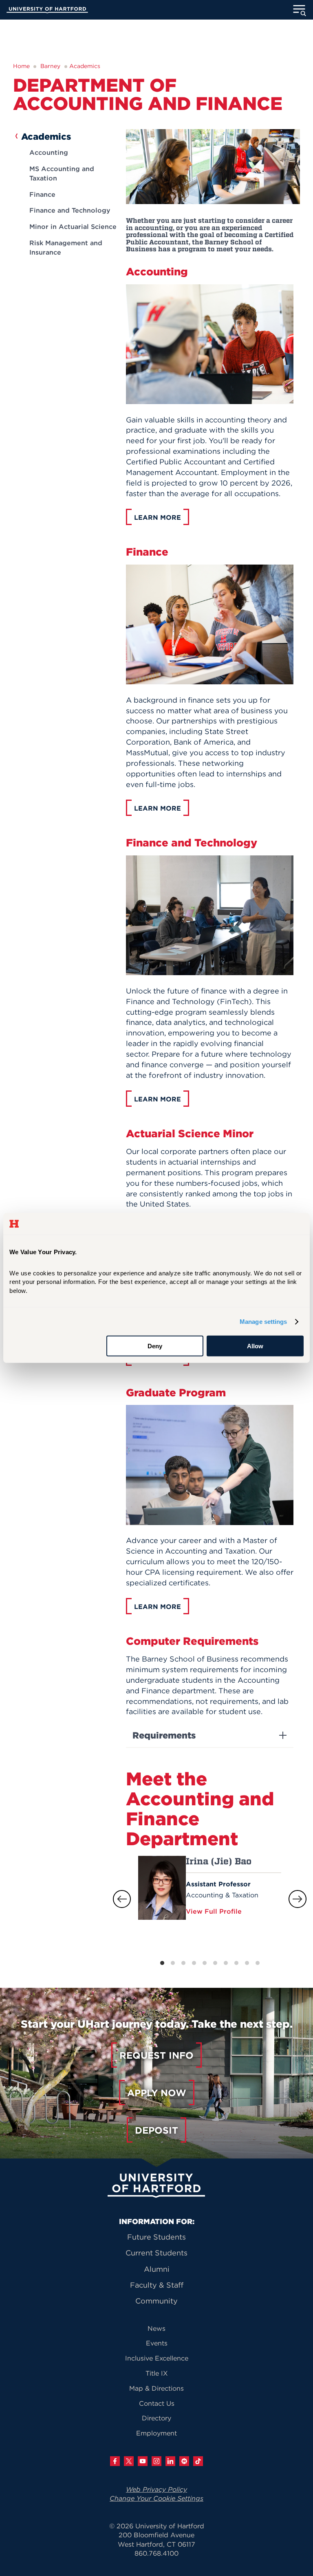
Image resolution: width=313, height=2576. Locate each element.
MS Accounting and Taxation (62, 173)
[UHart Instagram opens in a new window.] (156, 2461)
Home (21, 66)
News (156, 2328)
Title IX (157, 2373)
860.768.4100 (156, 2553)
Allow (255, 1346)
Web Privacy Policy (156, 2489)
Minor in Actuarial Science (73, 226)
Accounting (49, 152)
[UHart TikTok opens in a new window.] (198, 2461)
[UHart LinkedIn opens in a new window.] (170, 2461)
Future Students (156, 2237)
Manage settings (263, 1322)
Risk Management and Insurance (66, 247)
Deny (155, 1346)
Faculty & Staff (157, 2285)
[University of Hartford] (47, 11)
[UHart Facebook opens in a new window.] (115, 2461)
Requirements (164, 1735)
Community (156, 2301)
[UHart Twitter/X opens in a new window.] (129, 2461)
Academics (85, 66)
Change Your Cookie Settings (156, 2498)
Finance (42, 194)
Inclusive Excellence (157, 2358)
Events (157, 2343)
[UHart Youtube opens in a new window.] (143, 2461)
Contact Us (157, 2403)
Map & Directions (156, 2388)
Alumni (157, 2269)
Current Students (156, 2253)
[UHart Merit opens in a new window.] (184, 2461)
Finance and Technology (70, 210)
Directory (156, 2418)
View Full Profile (215, 1911)
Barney (50, 66)
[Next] (298, 1899)
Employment (156, 2433)
